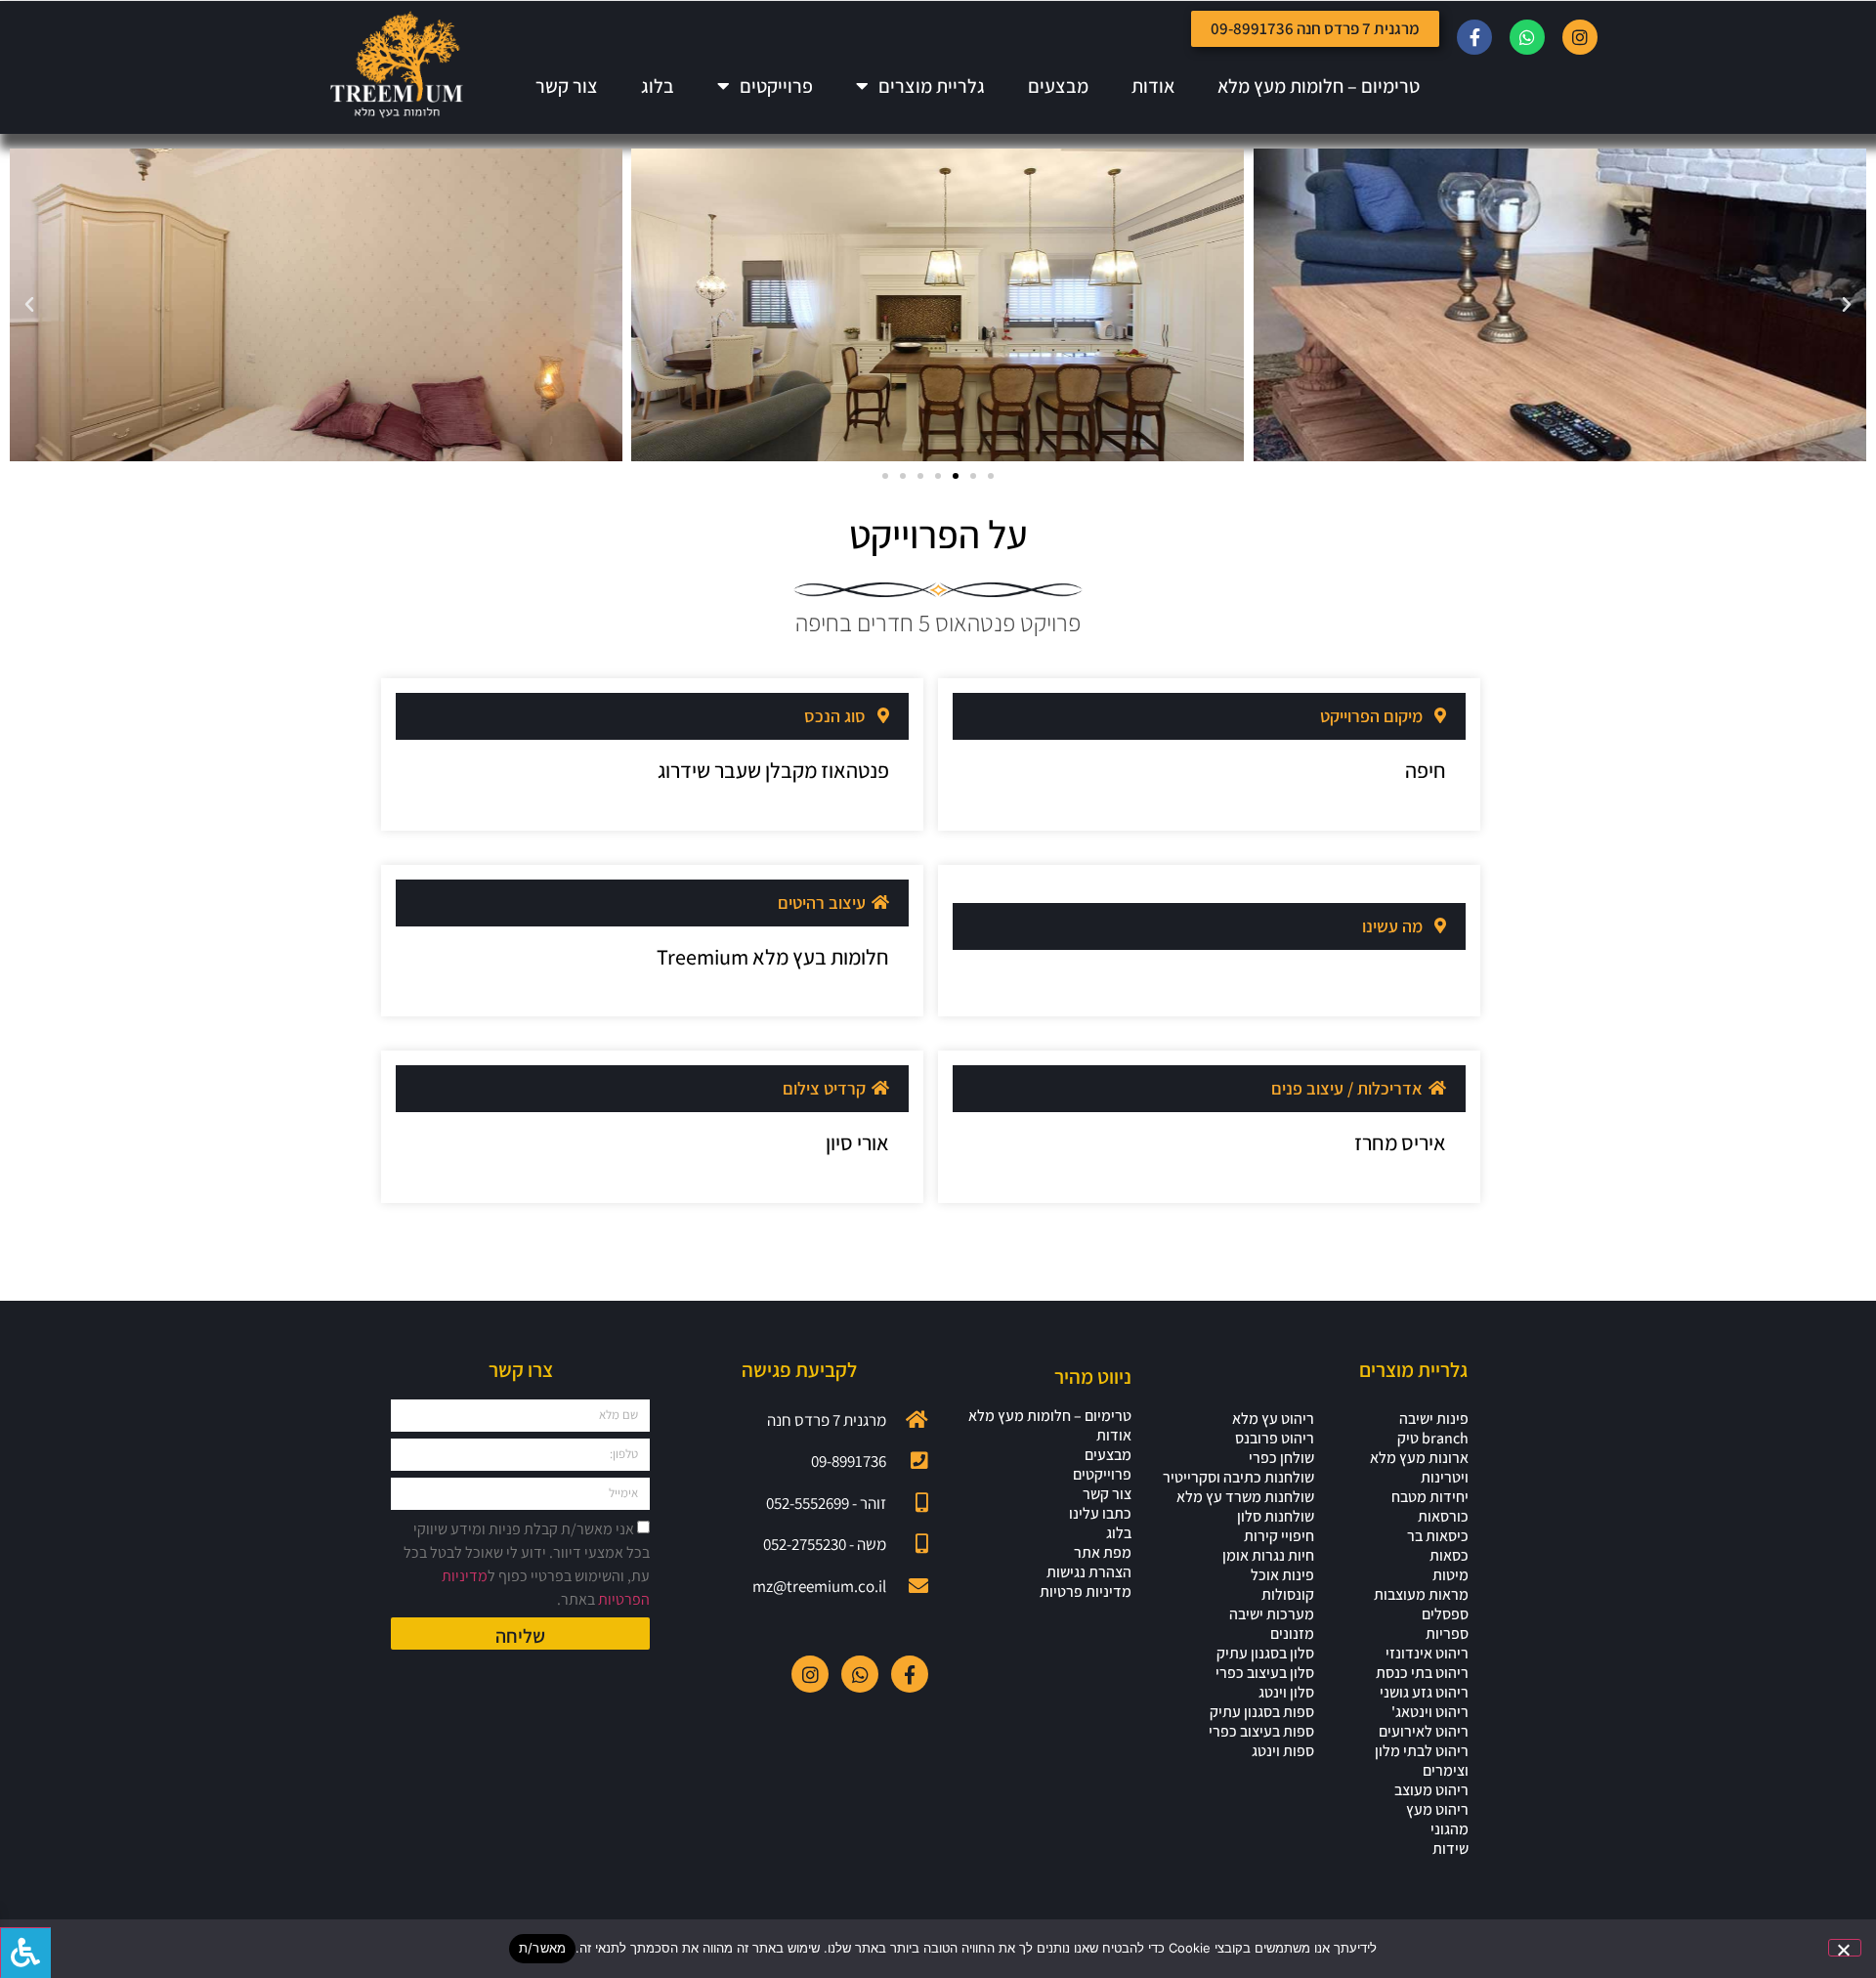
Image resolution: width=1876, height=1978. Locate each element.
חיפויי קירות (1279, 1536)
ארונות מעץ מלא (1419, 1458)
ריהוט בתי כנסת (1422, 1673)
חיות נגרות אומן (1268, 1556)
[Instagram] (1580, 37)
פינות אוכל (1282, 1575)
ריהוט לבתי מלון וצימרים (1422, 1761)
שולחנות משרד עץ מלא (1245, 1497)
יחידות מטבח (1430, 1497)
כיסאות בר (1438, 1536)
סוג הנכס (835, 716)
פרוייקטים (776, 86)
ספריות (1447, 1634)
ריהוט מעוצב (1431, 1790)
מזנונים (1292, 1634)
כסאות (1449, 1556)
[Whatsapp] (1527, 37)
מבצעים (1058, 86)
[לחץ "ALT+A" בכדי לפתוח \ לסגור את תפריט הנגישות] (25, 1953)
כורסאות (1443, 1517)
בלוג (658, 86)
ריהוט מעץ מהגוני (1437, 1820)
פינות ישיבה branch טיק (1433, 1429)
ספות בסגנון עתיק (1262, 1712)
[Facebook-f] (1474, 37)
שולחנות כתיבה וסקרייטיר (1238, 1478)
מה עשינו (1392, 926)
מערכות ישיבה (1272, 1614)
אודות (1153, 86)
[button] (1847, 305)
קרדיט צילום (824, 1088)
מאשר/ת (543, 1948)
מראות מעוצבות (1421, 1595)
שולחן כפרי (1281, 1458)
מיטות (1450, 1575)
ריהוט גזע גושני (1424, 1693)
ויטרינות (1445, 1478)
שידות (1450, 1849)
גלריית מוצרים (932, 86)
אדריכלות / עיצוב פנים (1347, 1088)
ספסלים (1445, 1614)
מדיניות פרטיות (1086, 1592)
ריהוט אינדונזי (1427, 1654)
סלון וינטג (1286, 1693)
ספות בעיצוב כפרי (1261, 1732)
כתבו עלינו (1100, 1514)
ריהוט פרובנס (1275, 1439)
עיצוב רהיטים (822, 903)
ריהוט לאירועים (1424, 1732)
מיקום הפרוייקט (1371, 716)
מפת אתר (1103, 1553)
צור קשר (567, 86)
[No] (1845, 1948)
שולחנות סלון (1276, 1517)
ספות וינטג (1283, 1751)
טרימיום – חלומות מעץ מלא (1319, 86)
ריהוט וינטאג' (1430, 1712)
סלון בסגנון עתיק (1265, 1654)
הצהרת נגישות (1089, 1572)
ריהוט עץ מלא (1273, 1419)
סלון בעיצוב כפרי (1265, 1673)
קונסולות (1288, 1595)
